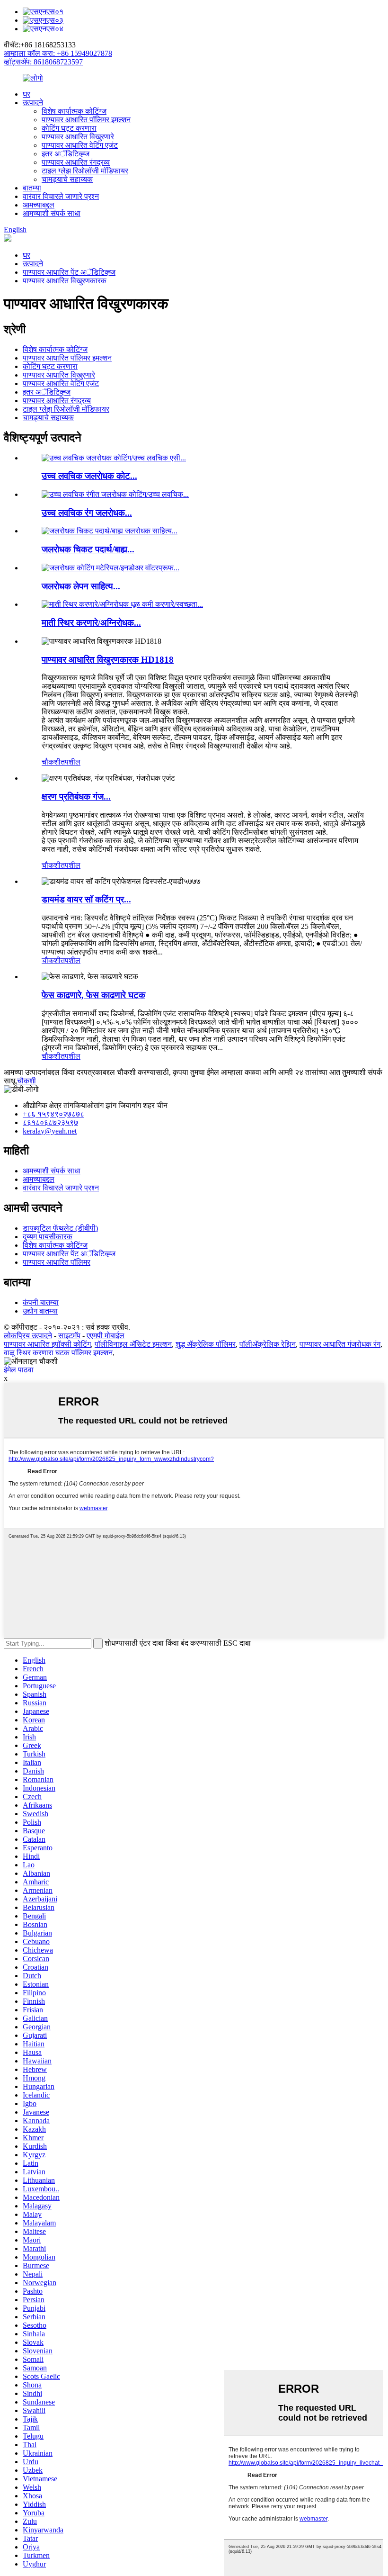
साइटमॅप (69, 1336)
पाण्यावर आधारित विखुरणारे (78, 137)
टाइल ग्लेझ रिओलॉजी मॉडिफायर (85, 171)
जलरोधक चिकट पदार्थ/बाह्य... (88, 549)
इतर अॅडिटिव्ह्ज (66, 154)
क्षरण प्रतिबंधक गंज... (76, 797)
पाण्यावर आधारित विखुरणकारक (65, 281)
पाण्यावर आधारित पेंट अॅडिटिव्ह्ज (69, 272)
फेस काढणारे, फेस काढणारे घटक (93, 995)
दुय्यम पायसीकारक (48, 1237)
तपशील (71, 762)
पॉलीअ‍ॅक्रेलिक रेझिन (268, 1344)
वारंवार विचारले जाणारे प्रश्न (61, 196)
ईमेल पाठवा (19, 1370)
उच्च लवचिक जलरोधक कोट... (89, 476)
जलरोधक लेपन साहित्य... (81, 586)
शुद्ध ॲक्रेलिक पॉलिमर (206, 1344)
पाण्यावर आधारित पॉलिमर (57, 1262)
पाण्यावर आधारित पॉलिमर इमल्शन (86, 120)
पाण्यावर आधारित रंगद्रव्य (76, 162)
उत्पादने (33, 103)
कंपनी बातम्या (41, 1302)
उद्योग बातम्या (40, 1311)
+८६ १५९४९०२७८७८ (53, 1114)
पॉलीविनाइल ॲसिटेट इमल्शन (133, 1344)
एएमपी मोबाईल (106, 1336)
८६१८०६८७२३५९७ (50, 1122)
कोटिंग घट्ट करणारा (69, 128)
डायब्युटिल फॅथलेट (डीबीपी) (60, 1228)
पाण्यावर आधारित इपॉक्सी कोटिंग (47, 1344)
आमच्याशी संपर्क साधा (52, 213)
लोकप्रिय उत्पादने (28, 1336)
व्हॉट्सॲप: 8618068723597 (43, 62)
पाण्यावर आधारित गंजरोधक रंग (340, 1344)
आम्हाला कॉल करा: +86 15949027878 (58, 53)
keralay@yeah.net (50, 1131)
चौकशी (51, 762)
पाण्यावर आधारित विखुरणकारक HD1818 (108, 660)
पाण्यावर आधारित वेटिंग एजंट (80, 145)
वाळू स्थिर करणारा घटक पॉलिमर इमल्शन (58, 1353)
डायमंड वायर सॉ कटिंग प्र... (86, 899)
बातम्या (32, 188)
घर (26, 94)
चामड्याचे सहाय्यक (67, 179)
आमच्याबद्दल (39, 205)
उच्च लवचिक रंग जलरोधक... (87, 513)
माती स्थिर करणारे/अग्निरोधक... (91, 623)
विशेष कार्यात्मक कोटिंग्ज (74, 111)
